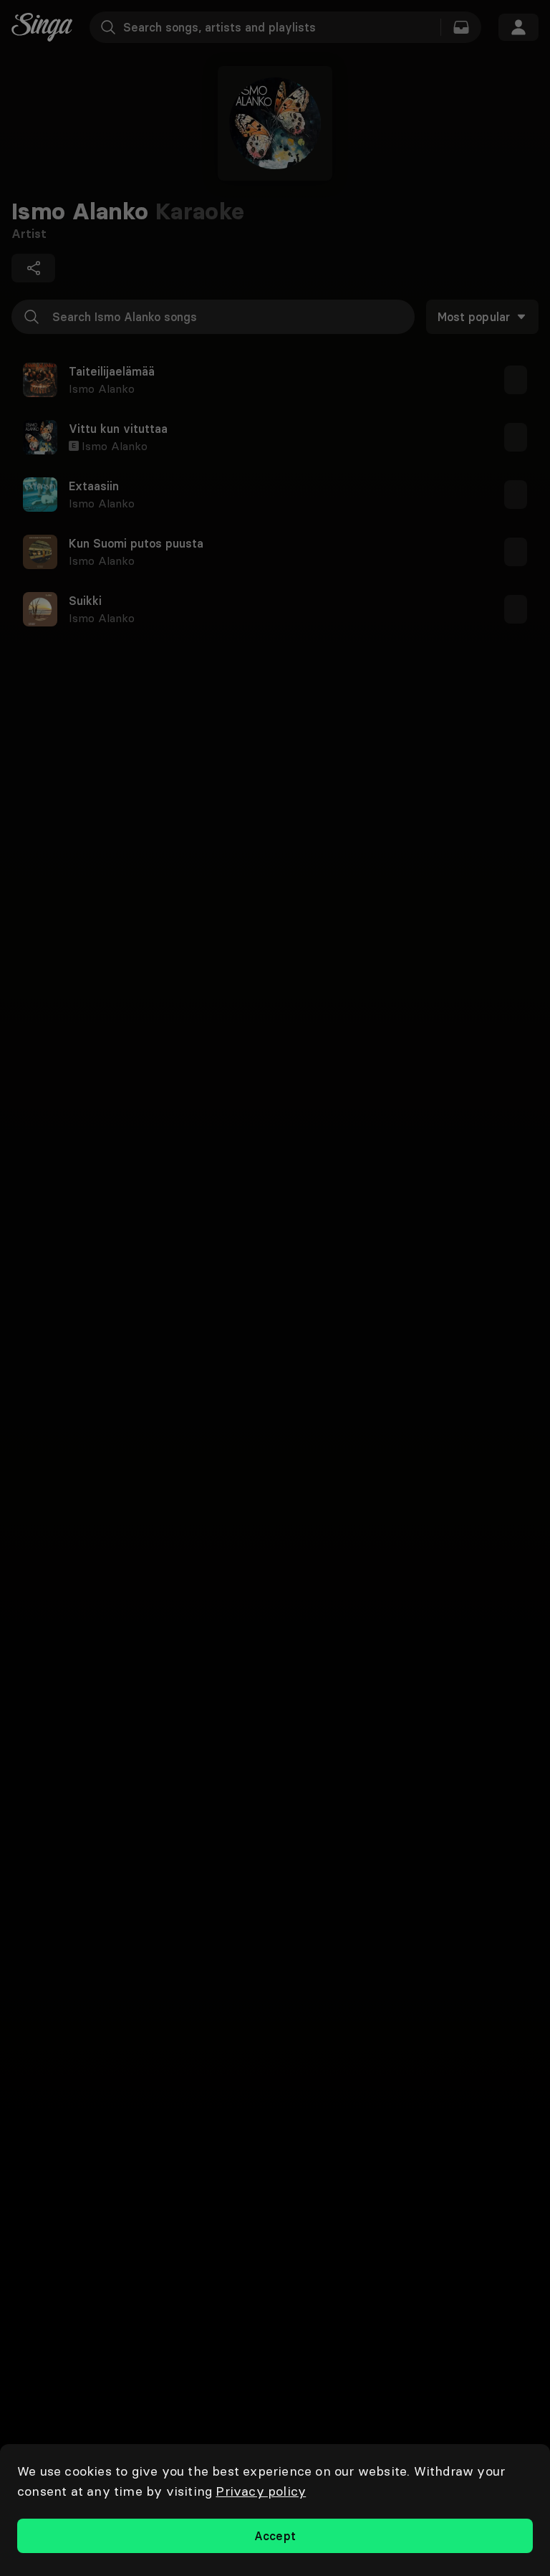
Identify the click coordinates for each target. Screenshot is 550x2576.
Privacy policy (261, 2491)
